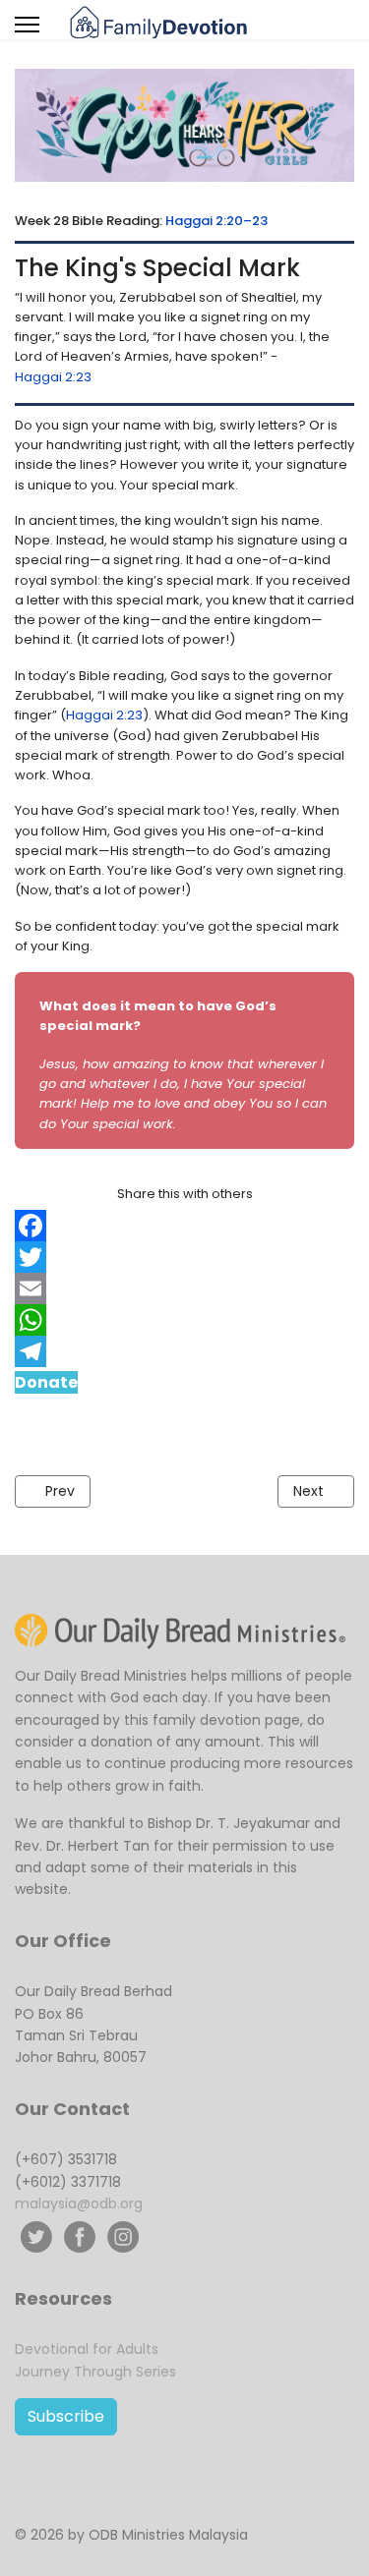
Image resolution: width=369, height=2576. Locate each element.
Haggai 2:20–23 (216, 221)
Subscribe (66, 2416)
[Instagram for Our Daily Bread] (123, 2237)
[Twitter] (184, 1257)
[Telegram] (184, 1351)
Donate (46, 1382)
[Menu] (27, 25)
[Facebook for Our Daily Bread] (80, 2237)
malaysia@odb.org (79, 2204)
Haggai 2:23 (53, 377)
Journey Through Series (95, 2372)
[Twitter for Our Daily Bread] (36, 2237)
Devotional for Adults (87, 2349)
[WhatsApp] (184, 1320)
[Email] (184, 1288)
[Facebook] (184, 1226)
